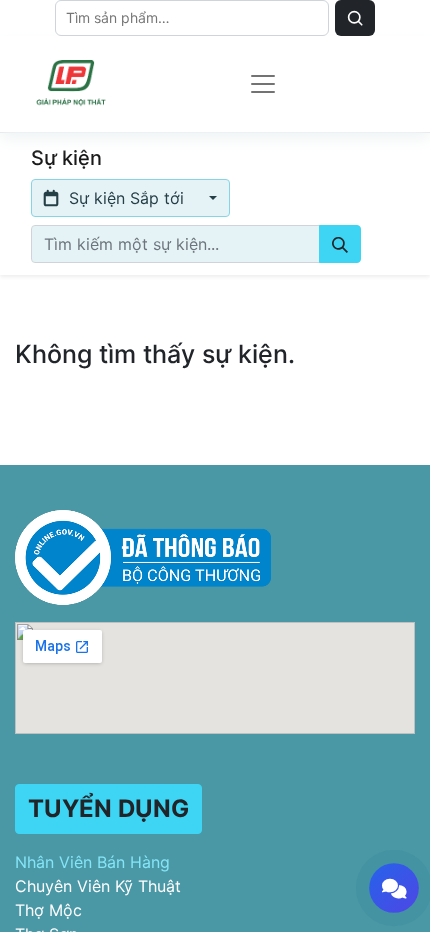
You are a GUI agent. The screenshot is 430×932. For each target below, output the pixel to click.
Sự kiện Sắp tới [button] (126, 198)
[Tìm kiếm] (340, 244)
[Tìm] (355, 18)
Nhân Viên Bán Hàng (92, 862)
